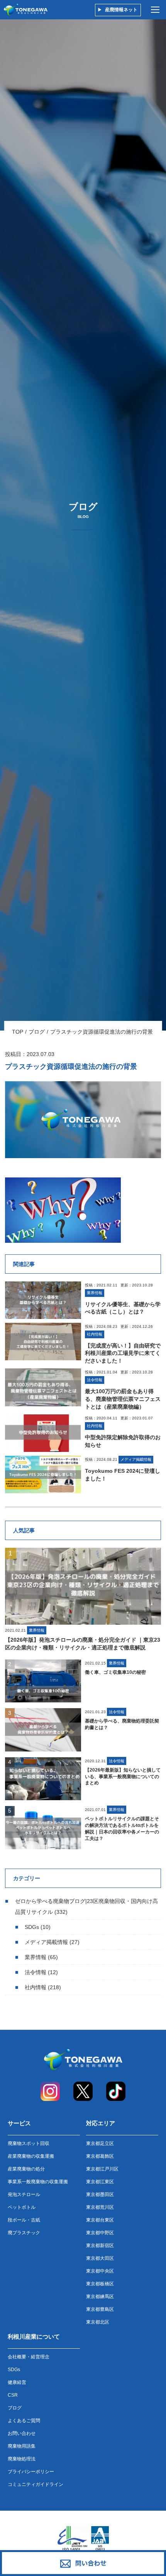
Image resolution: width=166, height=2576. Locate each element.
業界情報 (36, 1957)
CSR (13, 2395)
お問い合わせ (22, 2433)
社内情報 (36, 1987)
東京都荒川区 (100, 2207)
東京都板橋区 (100, 2284)
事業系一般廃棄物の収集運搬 (38, 2182)
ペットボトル (22, 2207)
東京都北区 (98, 2322)
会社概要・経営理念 (29, 2357)
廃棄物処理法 (22, 2459)
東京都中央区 (100, 2271)
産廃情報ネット (121, 10)
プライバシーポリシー (31, 2472)
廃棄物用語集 (22, 2446)
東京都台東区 (100, 2220)
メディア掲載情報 (46, 1942)
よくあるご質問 (24, 2421)
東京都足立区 (100, 2143)
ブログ (37, 1032)
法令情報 (36, 1972)
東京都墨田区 (100, 2194)
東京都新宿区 (100, 2245)
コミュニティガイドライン (36, 2484)
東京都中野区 (100, 2233)
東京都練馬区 (100, 2297)
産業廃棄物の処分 (26, 2169)
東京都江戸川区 (102, 2169)
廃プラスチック (24, 2233)
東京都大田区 (100, 2258)
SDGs (32, 1927)
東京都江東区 (100, 2182)
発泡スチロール (24, 2194)
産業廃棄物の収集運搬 (31, 2156)
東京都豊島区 (100, 2309)
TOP (18, 1032)
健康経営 (17, 2382)
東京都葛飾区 (100, 2156)
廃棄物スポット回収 (29, 2143)
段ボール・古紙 (24, 2220)
